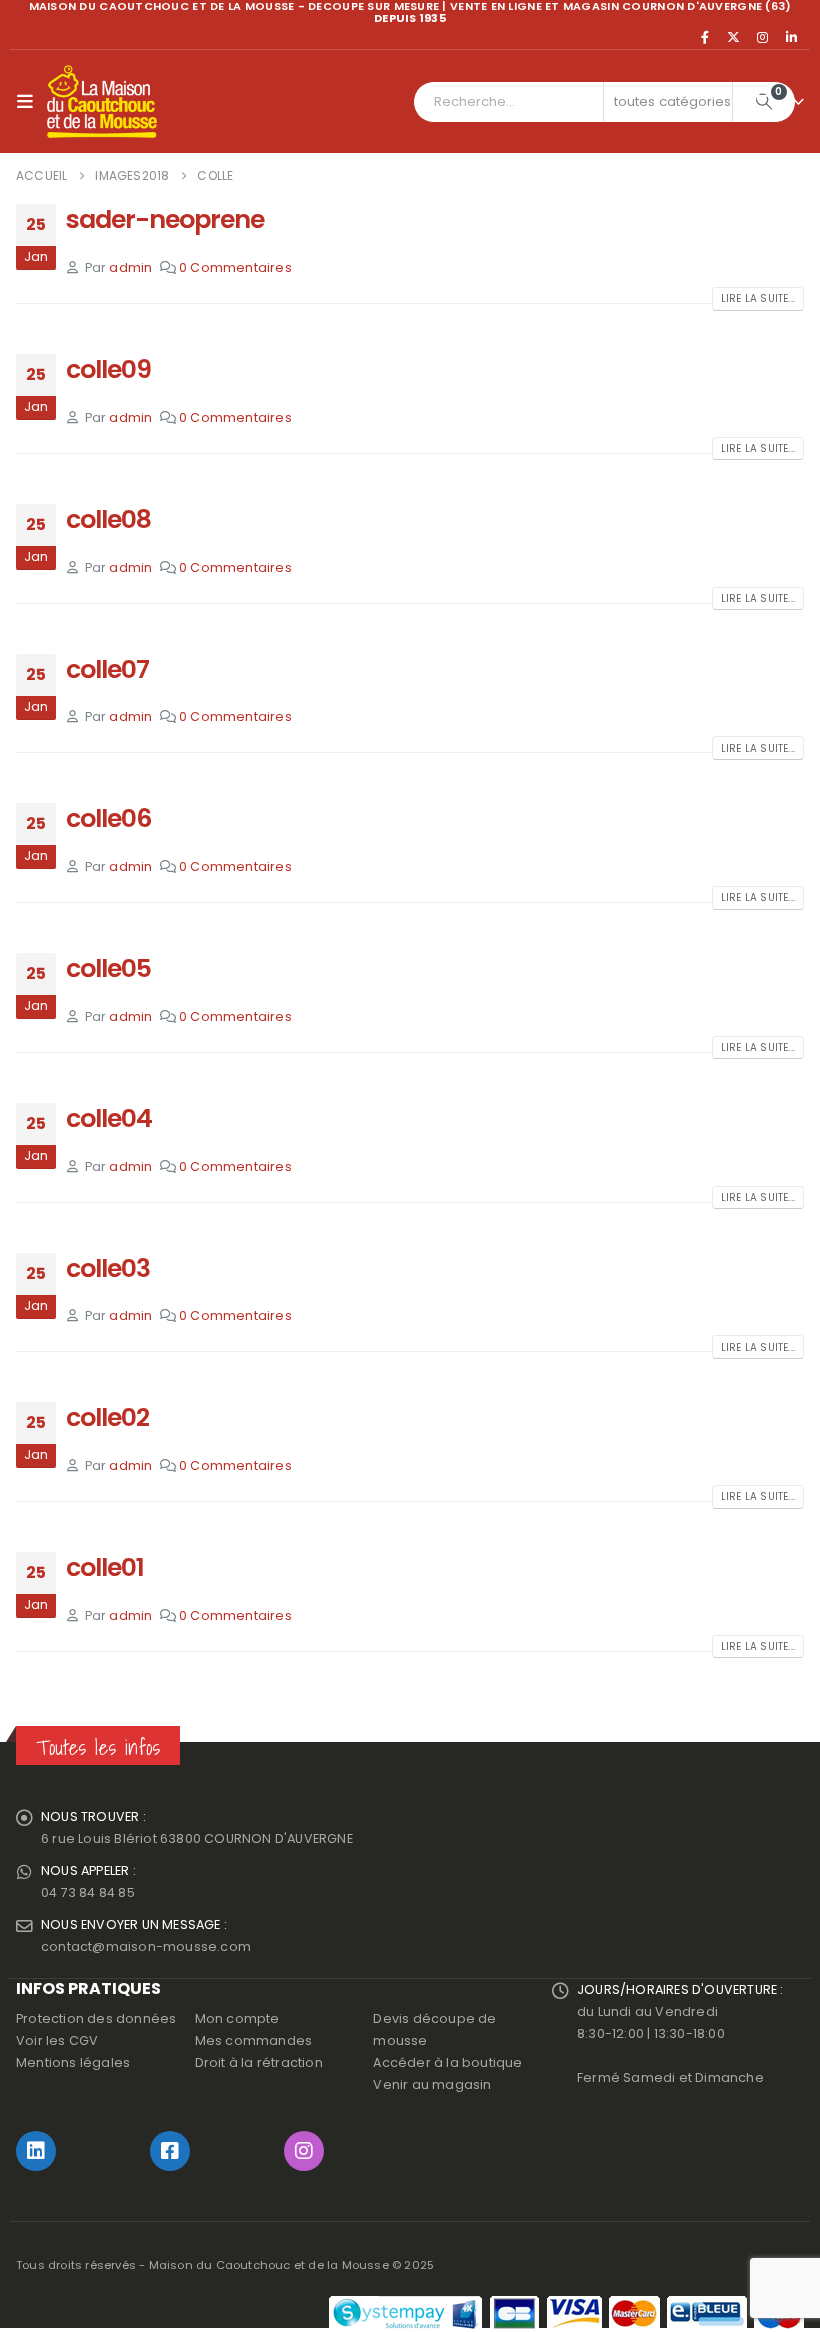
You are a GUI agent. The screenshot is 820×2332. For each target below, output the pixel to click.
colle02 (107, 1417)
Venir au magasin (432, 2084)
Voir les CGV (57, 2040)
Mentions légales (73, 2062)
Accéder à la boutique (447, 2062)
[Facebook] (705, 37)
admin (130, 267)
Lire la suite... (758, 298)
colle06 (108, 818)
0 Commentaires (235, 267)
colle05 (108, 968)
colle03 (108, 1268)
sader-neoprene (165, 219)
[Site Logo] (102, 102)
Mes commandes (254, 2040)
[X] (734, 37)
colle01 (105, 1567)
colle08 (108, 519)
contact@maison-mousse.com (146, 1946)
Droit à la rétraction (259, 2062)
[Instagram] (763, 37)
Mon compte (237, 2018)
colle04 (109, 1118)
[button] (29, 102)
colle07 (107, 669)
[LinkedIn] (791, 37)
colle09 (108, 369)
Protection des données (96, 2018)
